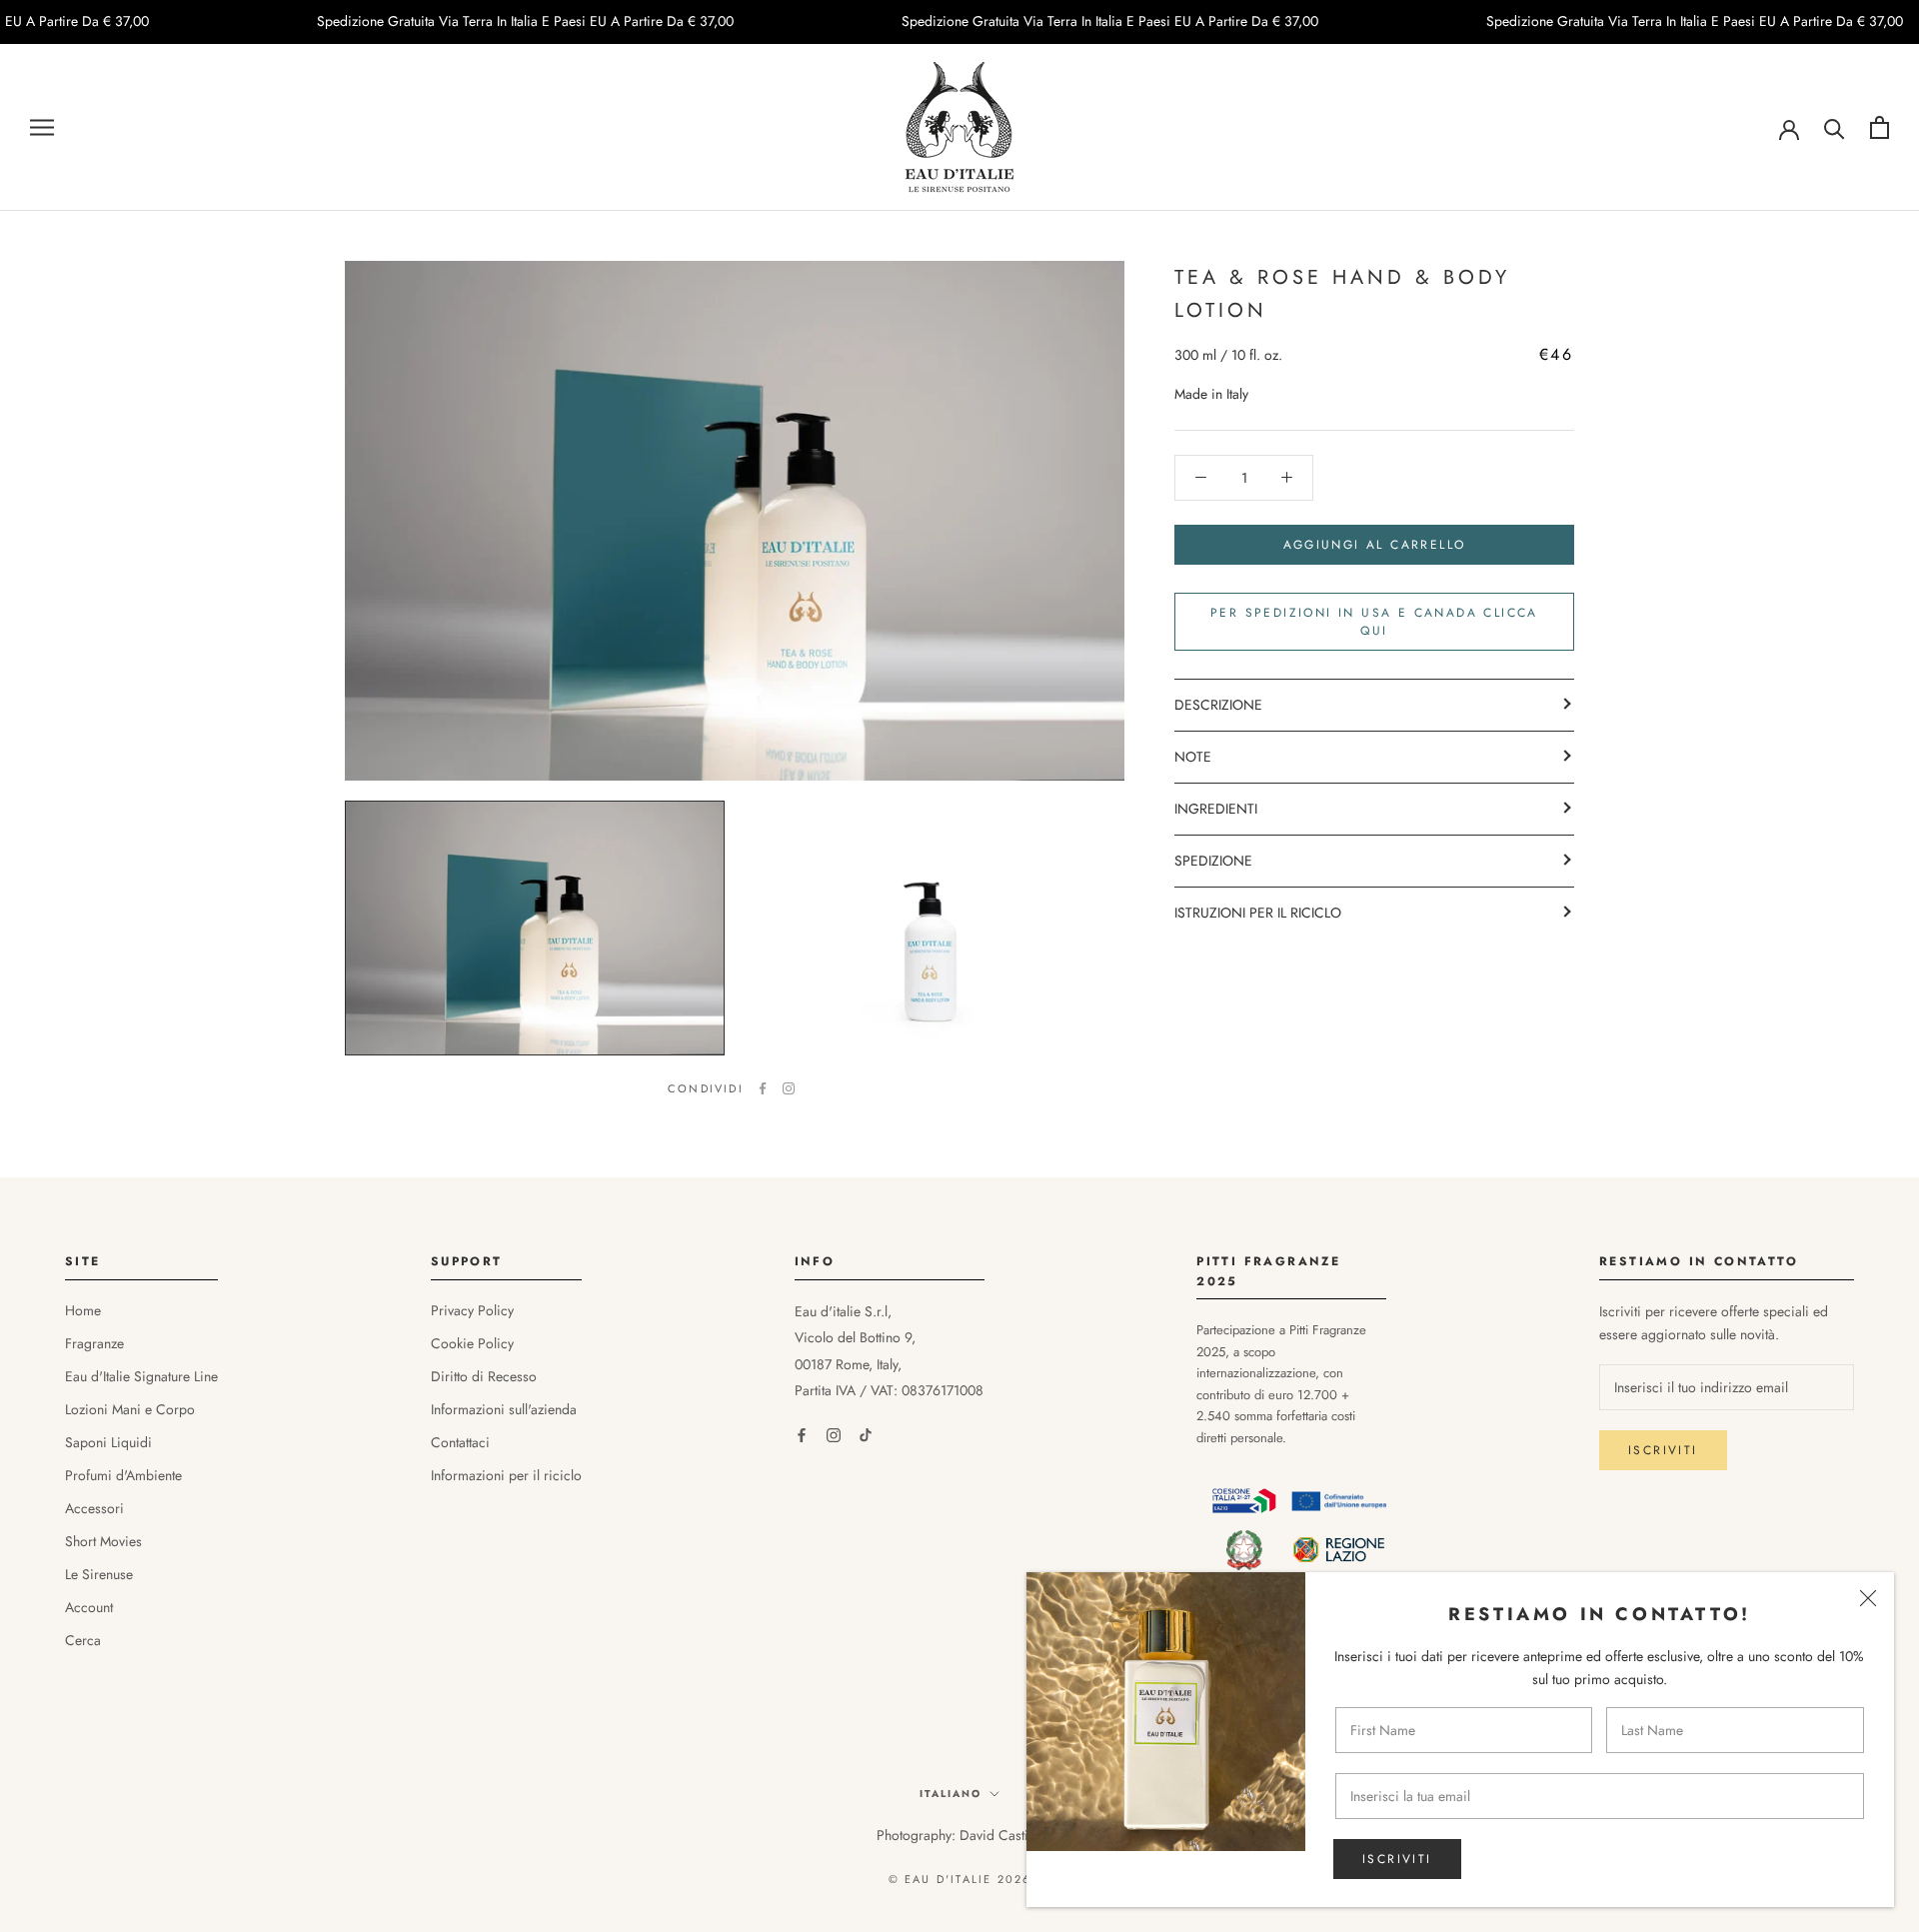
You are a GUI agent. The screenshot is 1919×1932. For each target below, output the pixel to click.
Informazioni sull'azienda (504, 1409)
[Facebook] (763, 1088)
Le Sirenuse (99, 1574)
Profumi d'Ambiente (123, 1475)
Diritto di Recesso (484, 1376)
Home (83, 1310)
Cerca (83, 1640)
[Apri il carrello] (1880, 127)
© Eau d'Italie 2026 (960, 1879)
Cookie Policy (472, 1343)
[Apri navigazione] (42, 127)
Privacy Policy (472, 1310)
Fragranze (94, 1343)
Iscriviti (1397, 1859)
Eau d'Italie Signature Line (141, 1376)
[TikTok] (866, 1435)
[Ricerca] (1835, 127)
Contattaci (460, 1442)
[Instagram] (789, 1088)
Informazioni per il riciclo (506, 1475)
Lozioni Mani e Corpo (130, 1409)
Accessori (94, 1508)
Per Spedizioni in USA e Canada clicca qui (1374, 622)
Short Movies (103, 1541)
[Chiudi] (1868, 1598)
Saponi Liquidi (108, 1442)
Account (89, 1607)
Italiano (951, 1794)
